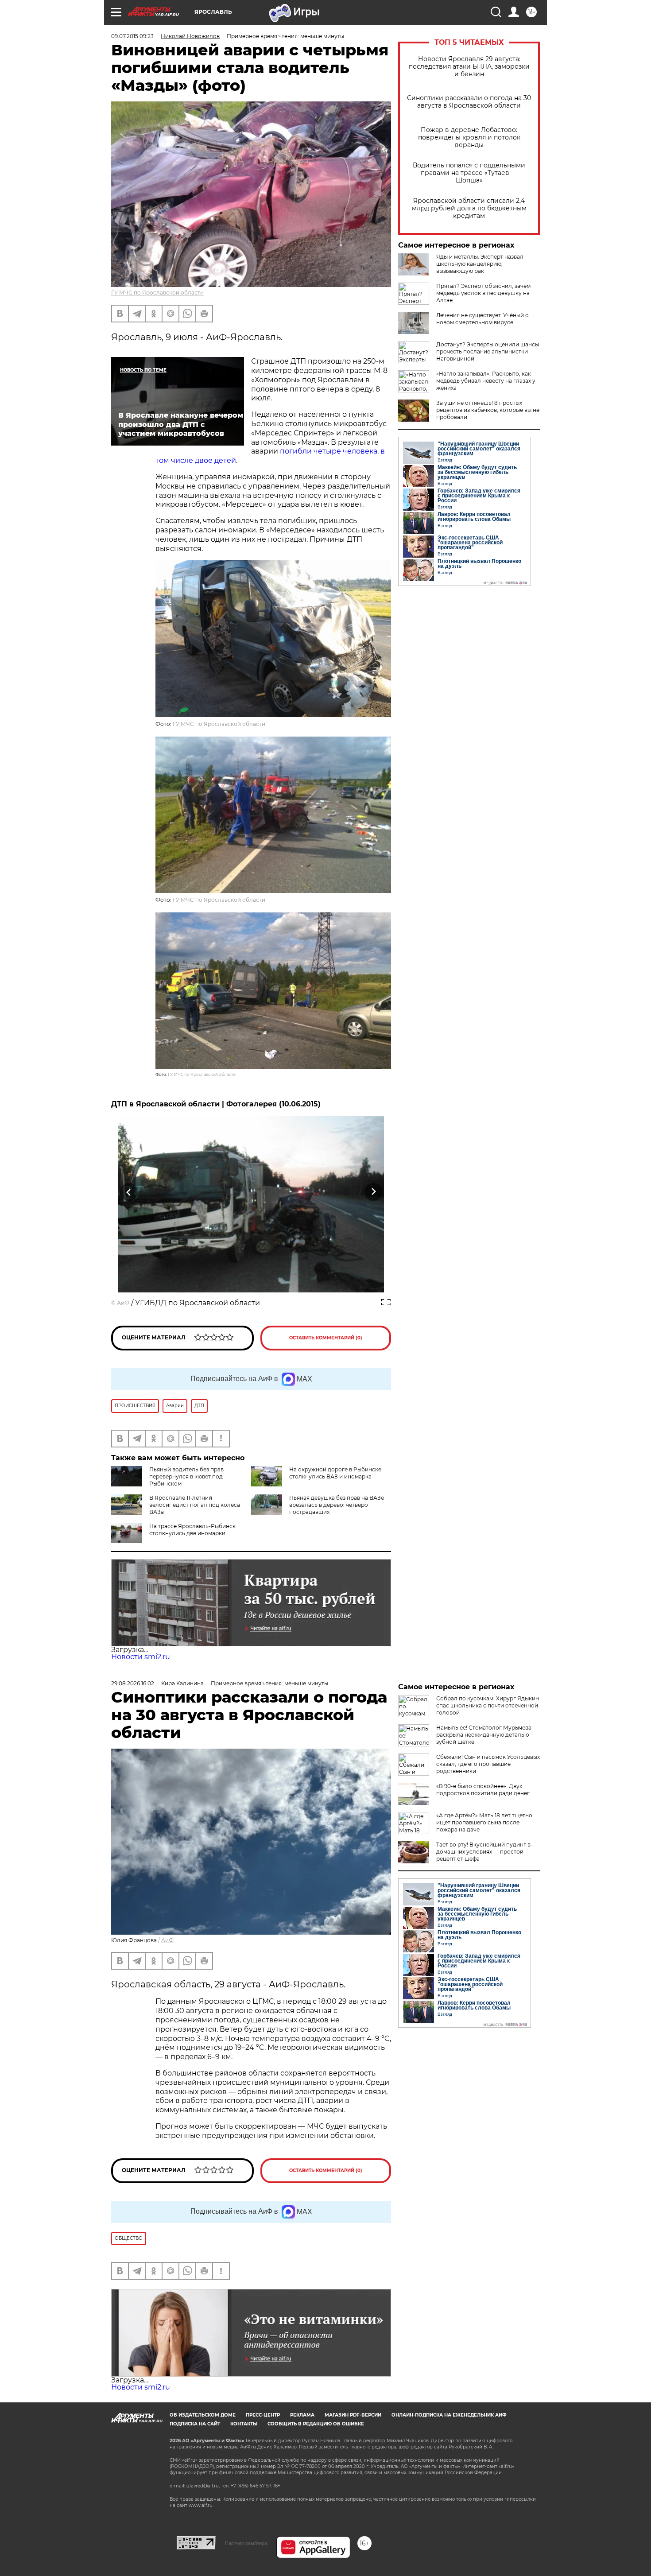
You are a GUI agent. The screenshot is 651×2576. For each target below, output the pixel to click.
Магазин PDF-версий (353, 2415)
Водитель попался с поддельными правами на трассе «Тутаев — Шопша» (469, 173)
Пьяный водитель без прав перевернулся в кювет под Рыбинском (186, 1476)
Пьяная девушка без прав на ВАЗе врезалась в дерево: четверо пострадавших (337, 1505)
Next (374, 1192)
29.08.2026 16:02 (133, 1683)
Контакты (244, 2424)
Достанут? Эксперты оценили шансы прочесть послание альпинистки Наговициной (488, 351)
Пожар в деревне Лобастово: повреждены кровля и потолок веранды (469, 138)
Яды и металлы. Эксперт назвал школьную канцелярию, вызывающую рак (480, 264)
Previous (129, 1192)
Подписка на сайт (195, 2424)
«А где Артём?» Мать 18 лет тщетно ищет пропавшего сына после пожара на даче (484, 1822)
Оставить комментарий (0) (326, 1338)
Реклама (302, 2415)
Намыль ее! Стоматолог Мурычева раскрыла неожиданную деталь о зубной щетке (484, 1735)
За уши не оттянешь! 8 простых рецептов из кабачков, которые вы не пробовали (488, 410)
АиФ (123, 1303)
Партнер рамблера (246, 2543)
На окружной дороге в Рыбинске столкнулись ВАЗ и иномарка (335, 1473)
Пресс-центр (263, 2415)
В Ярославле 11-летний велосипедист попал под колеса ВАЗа (195, 1505)
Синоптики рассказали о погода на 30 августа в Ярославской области (469, 102)
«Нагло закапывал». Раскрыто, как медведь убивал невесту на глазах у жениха (486, 381)
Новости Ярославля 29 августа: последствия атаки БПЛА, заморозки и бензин (469, 67)
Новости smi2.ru (141, 1657)
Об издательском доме (203, 2415)
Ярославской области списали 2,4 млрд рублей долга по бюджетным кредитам (469, 208)
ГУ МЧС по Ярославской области (157, 293)
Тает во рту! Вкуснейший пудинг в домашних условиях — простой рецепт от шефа (483, 1852)
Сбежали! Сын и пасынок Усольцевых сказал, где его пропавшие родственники (488, 1764)
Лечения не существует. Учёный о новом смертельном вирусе (482, 319)
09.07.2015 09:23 (132, 36)
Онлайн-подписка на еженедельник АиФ (449, 2415)
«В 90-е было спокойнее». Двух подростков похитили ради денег (483, 1790)
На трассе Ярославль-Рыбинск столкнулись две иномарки (192, 1530)
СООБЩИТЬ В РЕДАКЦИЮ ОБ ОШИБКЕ (316, 2424)
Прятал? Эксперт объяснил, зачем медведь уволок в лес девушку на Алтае (483, 293)
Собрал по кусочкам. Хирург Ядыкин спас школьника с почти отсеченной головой (488, 1705)
